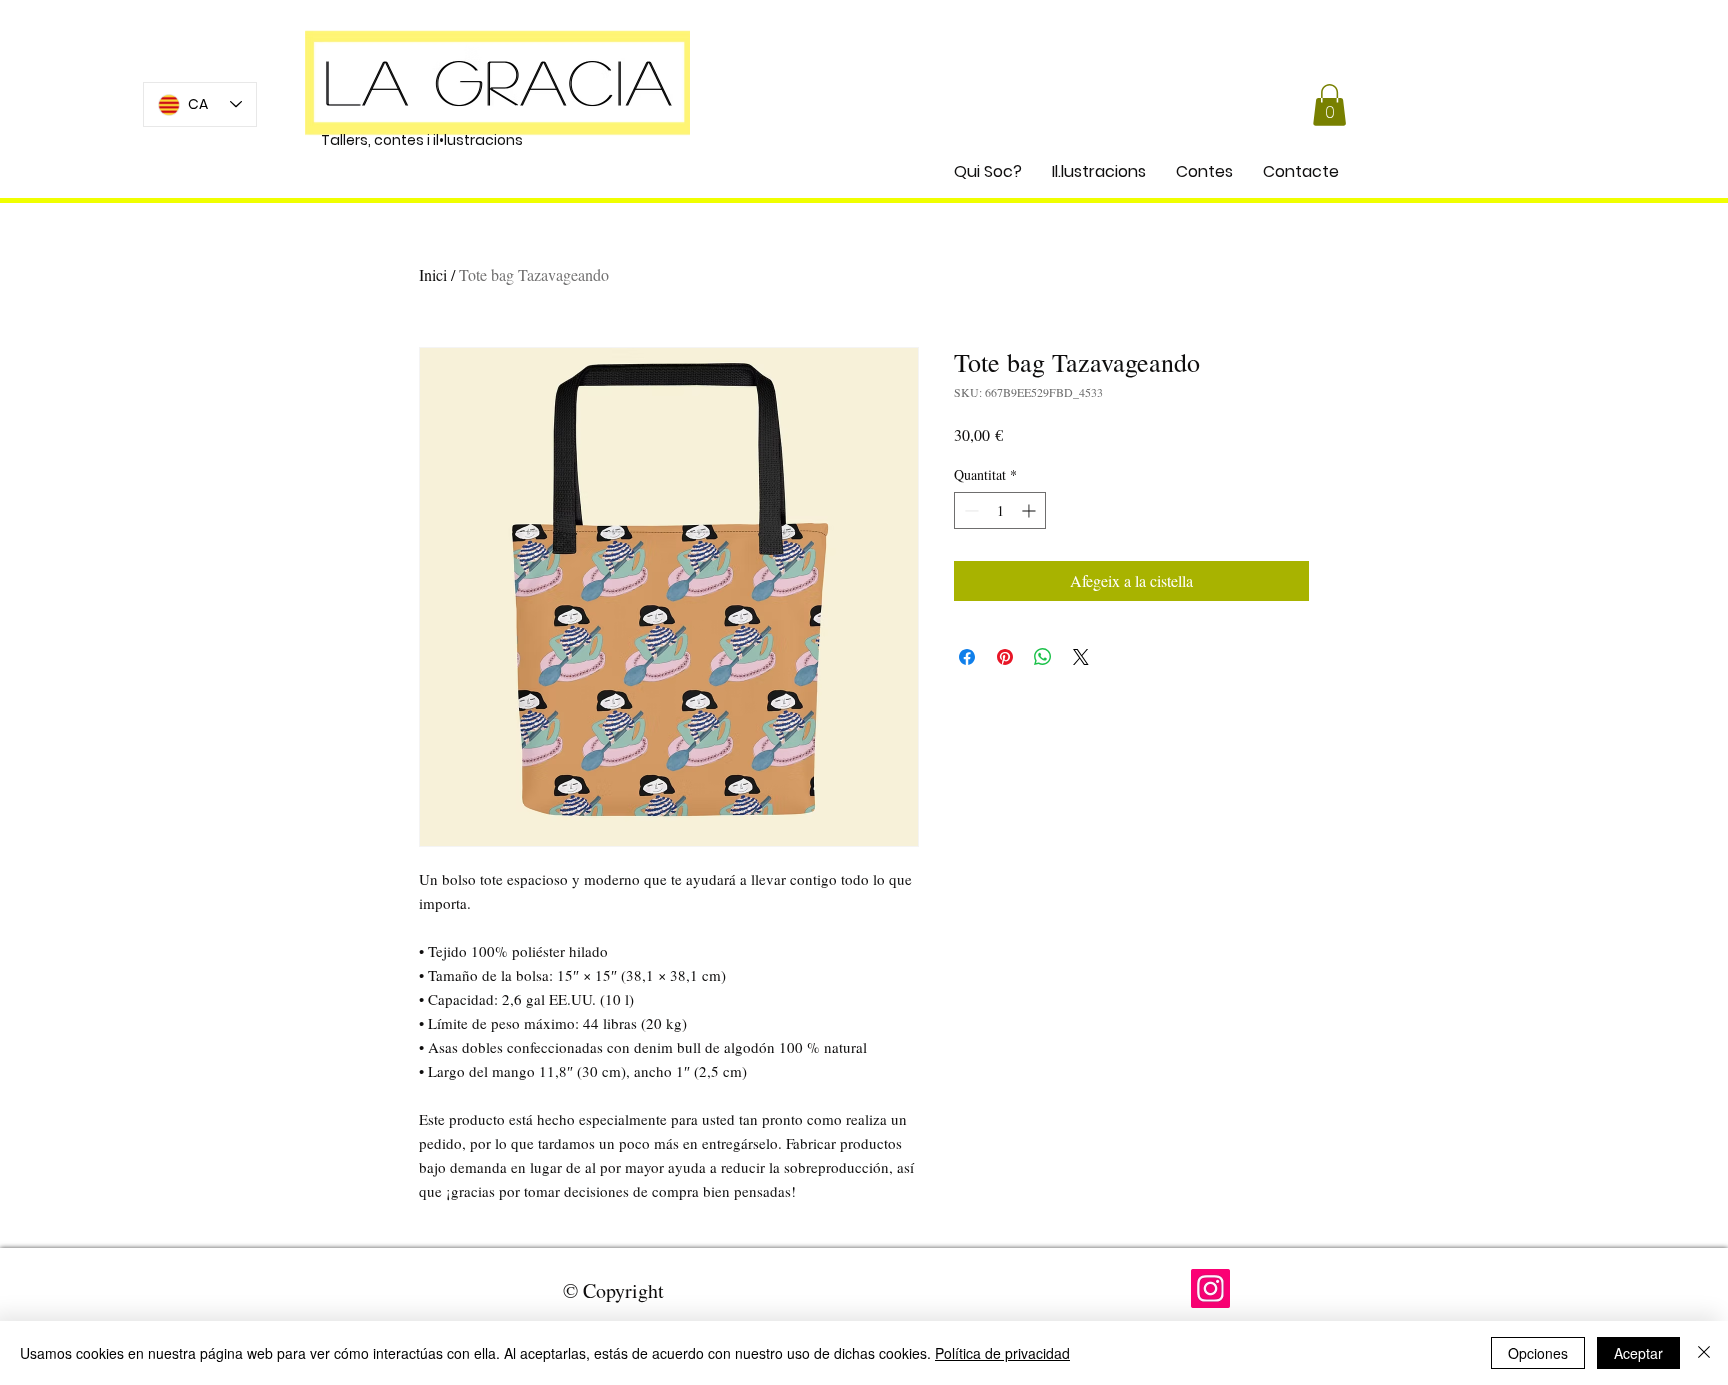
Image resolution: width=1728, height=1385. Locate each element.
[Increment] (1030, 510)
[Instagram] (1210, 1288)
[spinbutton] (1000, 510)
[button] (1329, 105)
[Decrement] (969, 510)
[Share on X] (1081, 657)
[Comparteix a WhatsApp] (1043, 657)
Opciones (1538, 1353)
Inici (433, 274)
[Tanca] (1704, 1353)
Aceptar (1638, 1353)
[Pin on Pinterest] (1005, 657)
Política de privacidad (1002, 1353)
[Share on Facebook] (967, 657)
